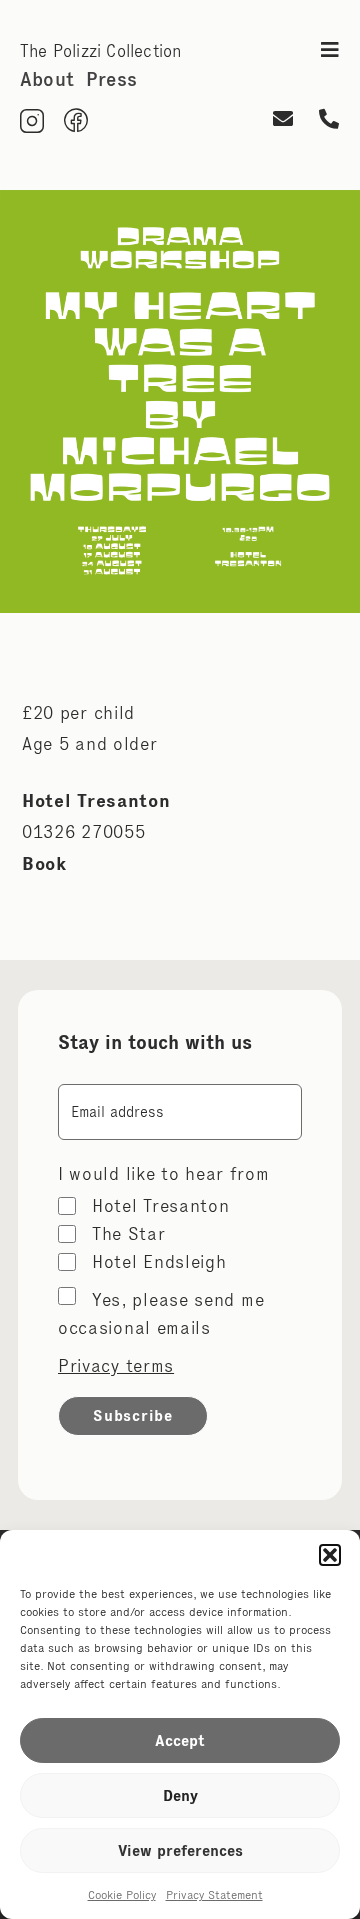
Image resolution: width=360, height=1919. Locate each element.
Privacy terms (116, 1366)
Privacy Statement (214, 1894)
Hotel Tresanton (161, 1206)
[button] (330, 1555)
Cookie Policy (122, 1894)
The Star (129, 1234)
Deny (180, 1795)
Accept (180, 1740)
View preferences (180, 1850)
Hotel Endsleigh (159, 1262)
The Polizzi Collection (100, 51)
